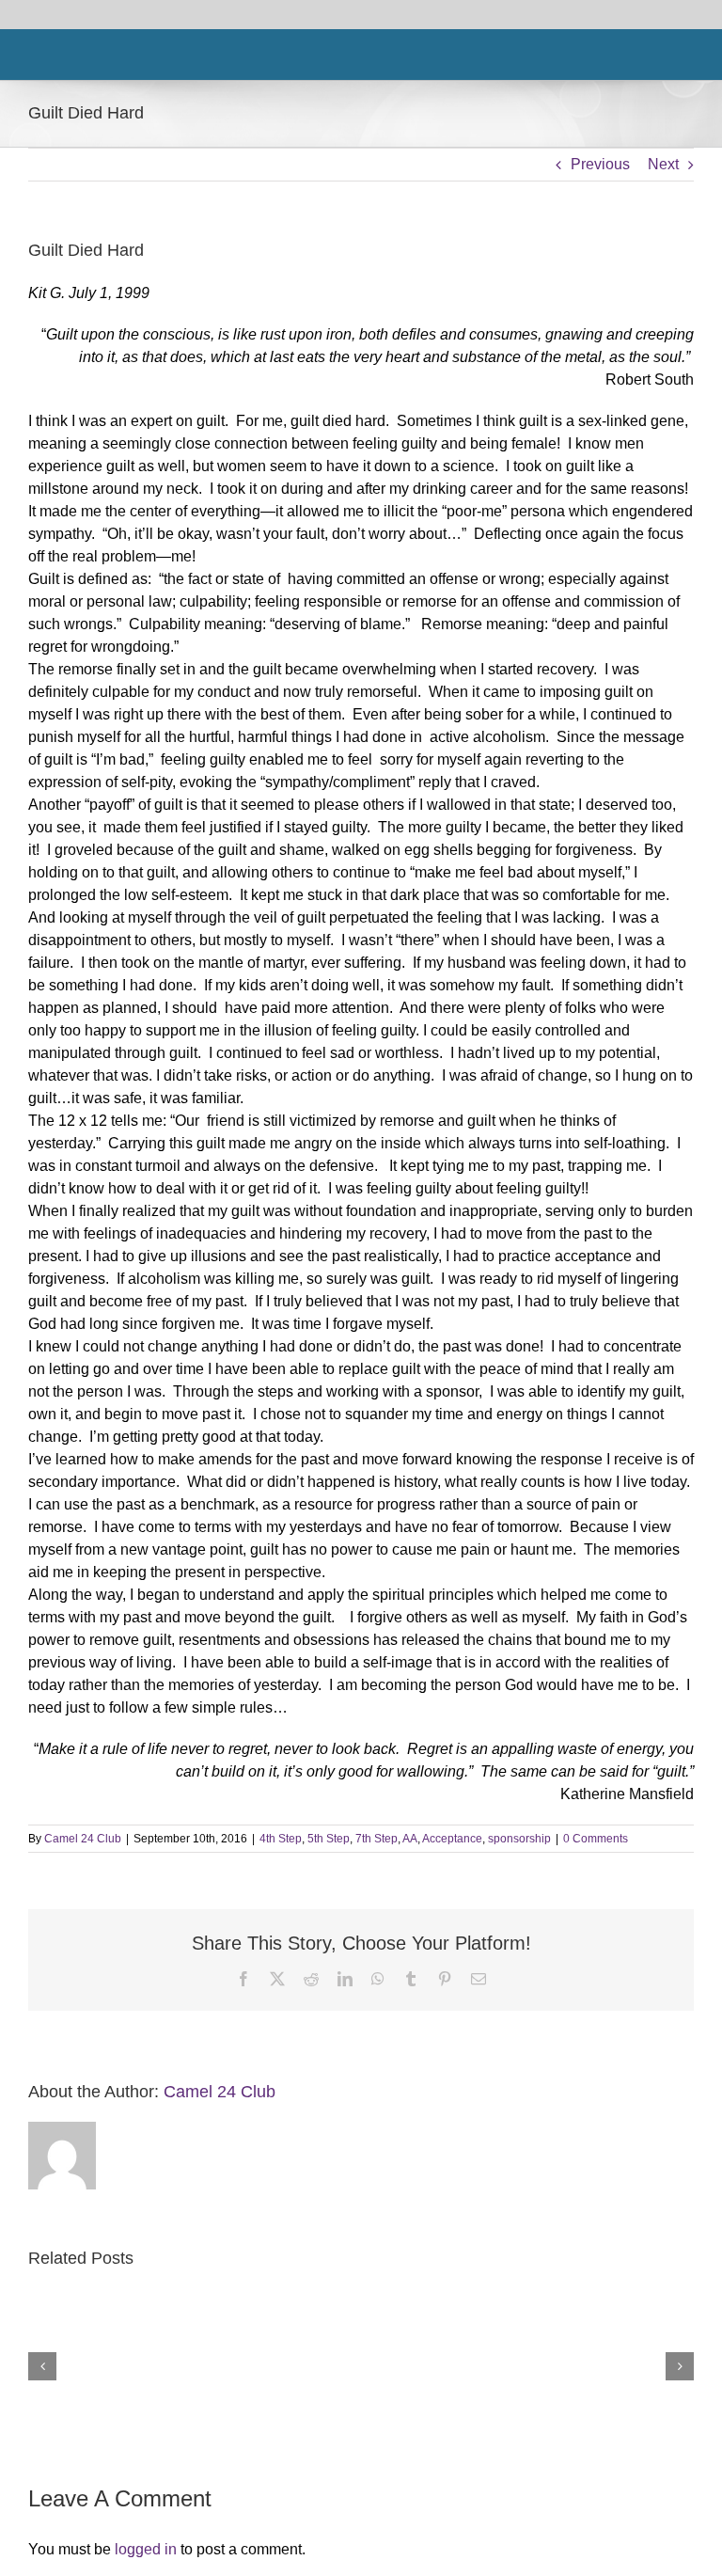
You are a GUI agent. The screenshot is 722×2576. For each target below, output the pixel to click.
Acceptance (452, 1839)
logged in (146, 2549)
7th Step (377, 1839)
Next (663, 164)
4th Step (281, 1839)
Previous (600, 164)
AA (410, 1839)
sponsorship (519, 1839)
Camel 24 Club (83, 1839)
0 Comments (596, 1839)
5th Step (329, 1839)
